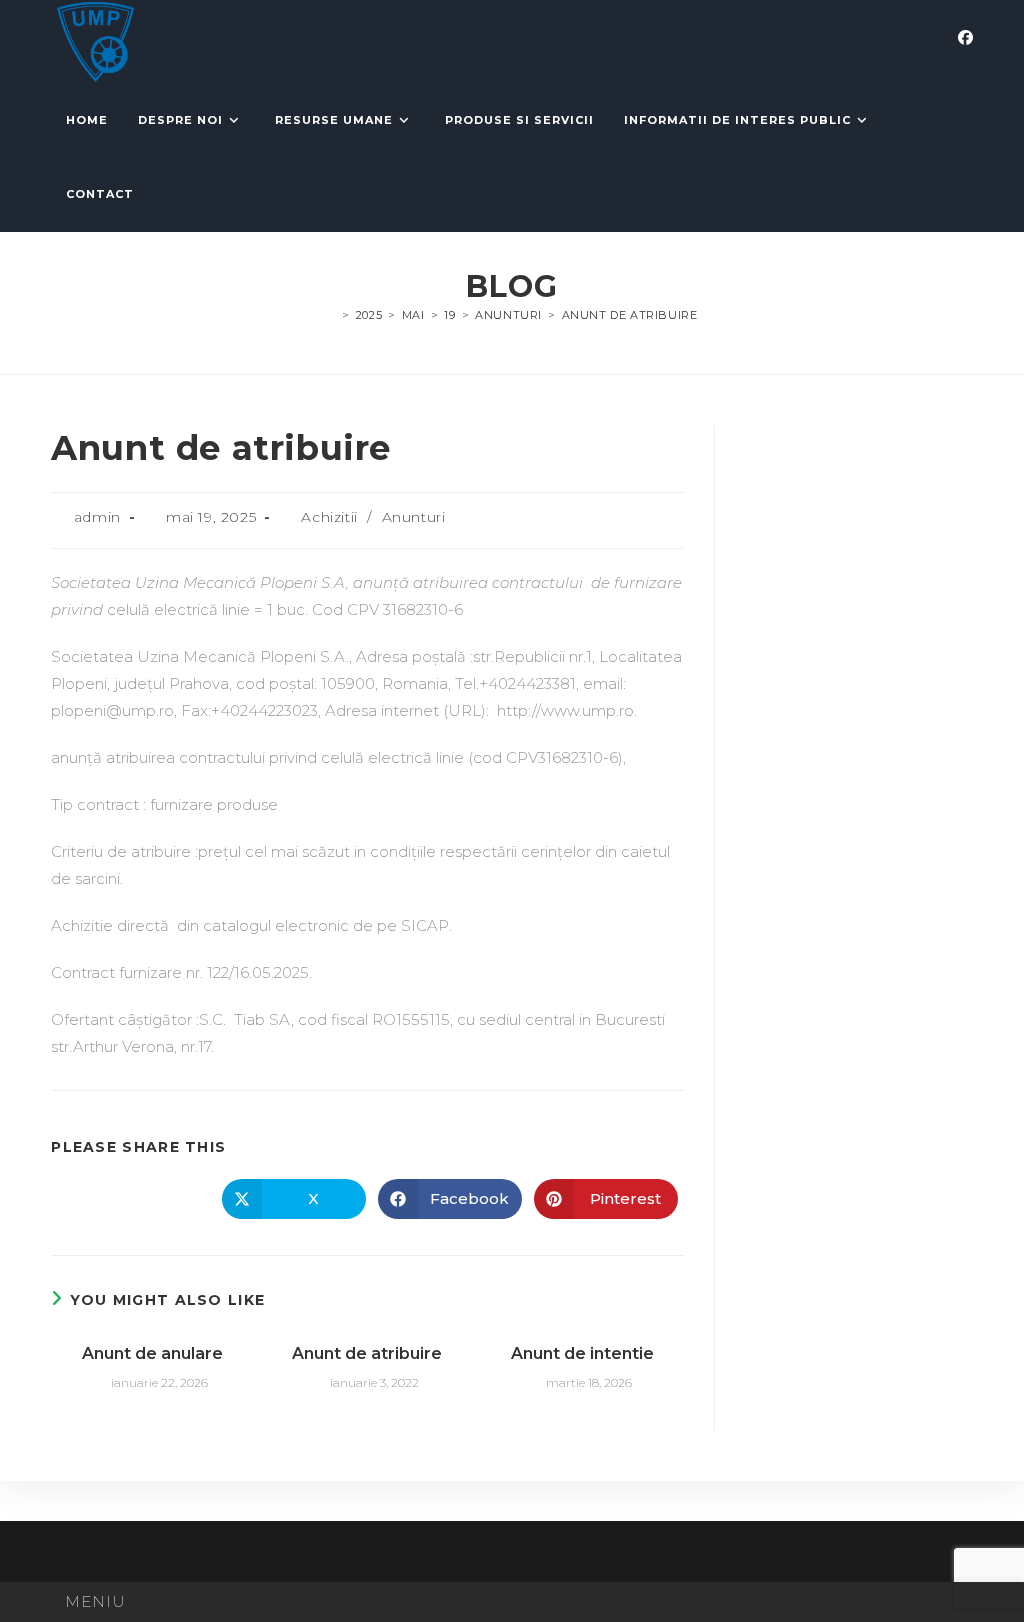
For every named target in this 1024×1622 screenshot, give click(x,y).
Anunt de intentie (582, 1353)
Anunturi (414, 517)
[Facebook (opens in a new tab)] (965, 37)
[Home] (332, 315)
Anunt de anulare (152, 1353)
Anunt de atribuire (630, 315)
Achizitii (329, 517)
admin (97, 517)
